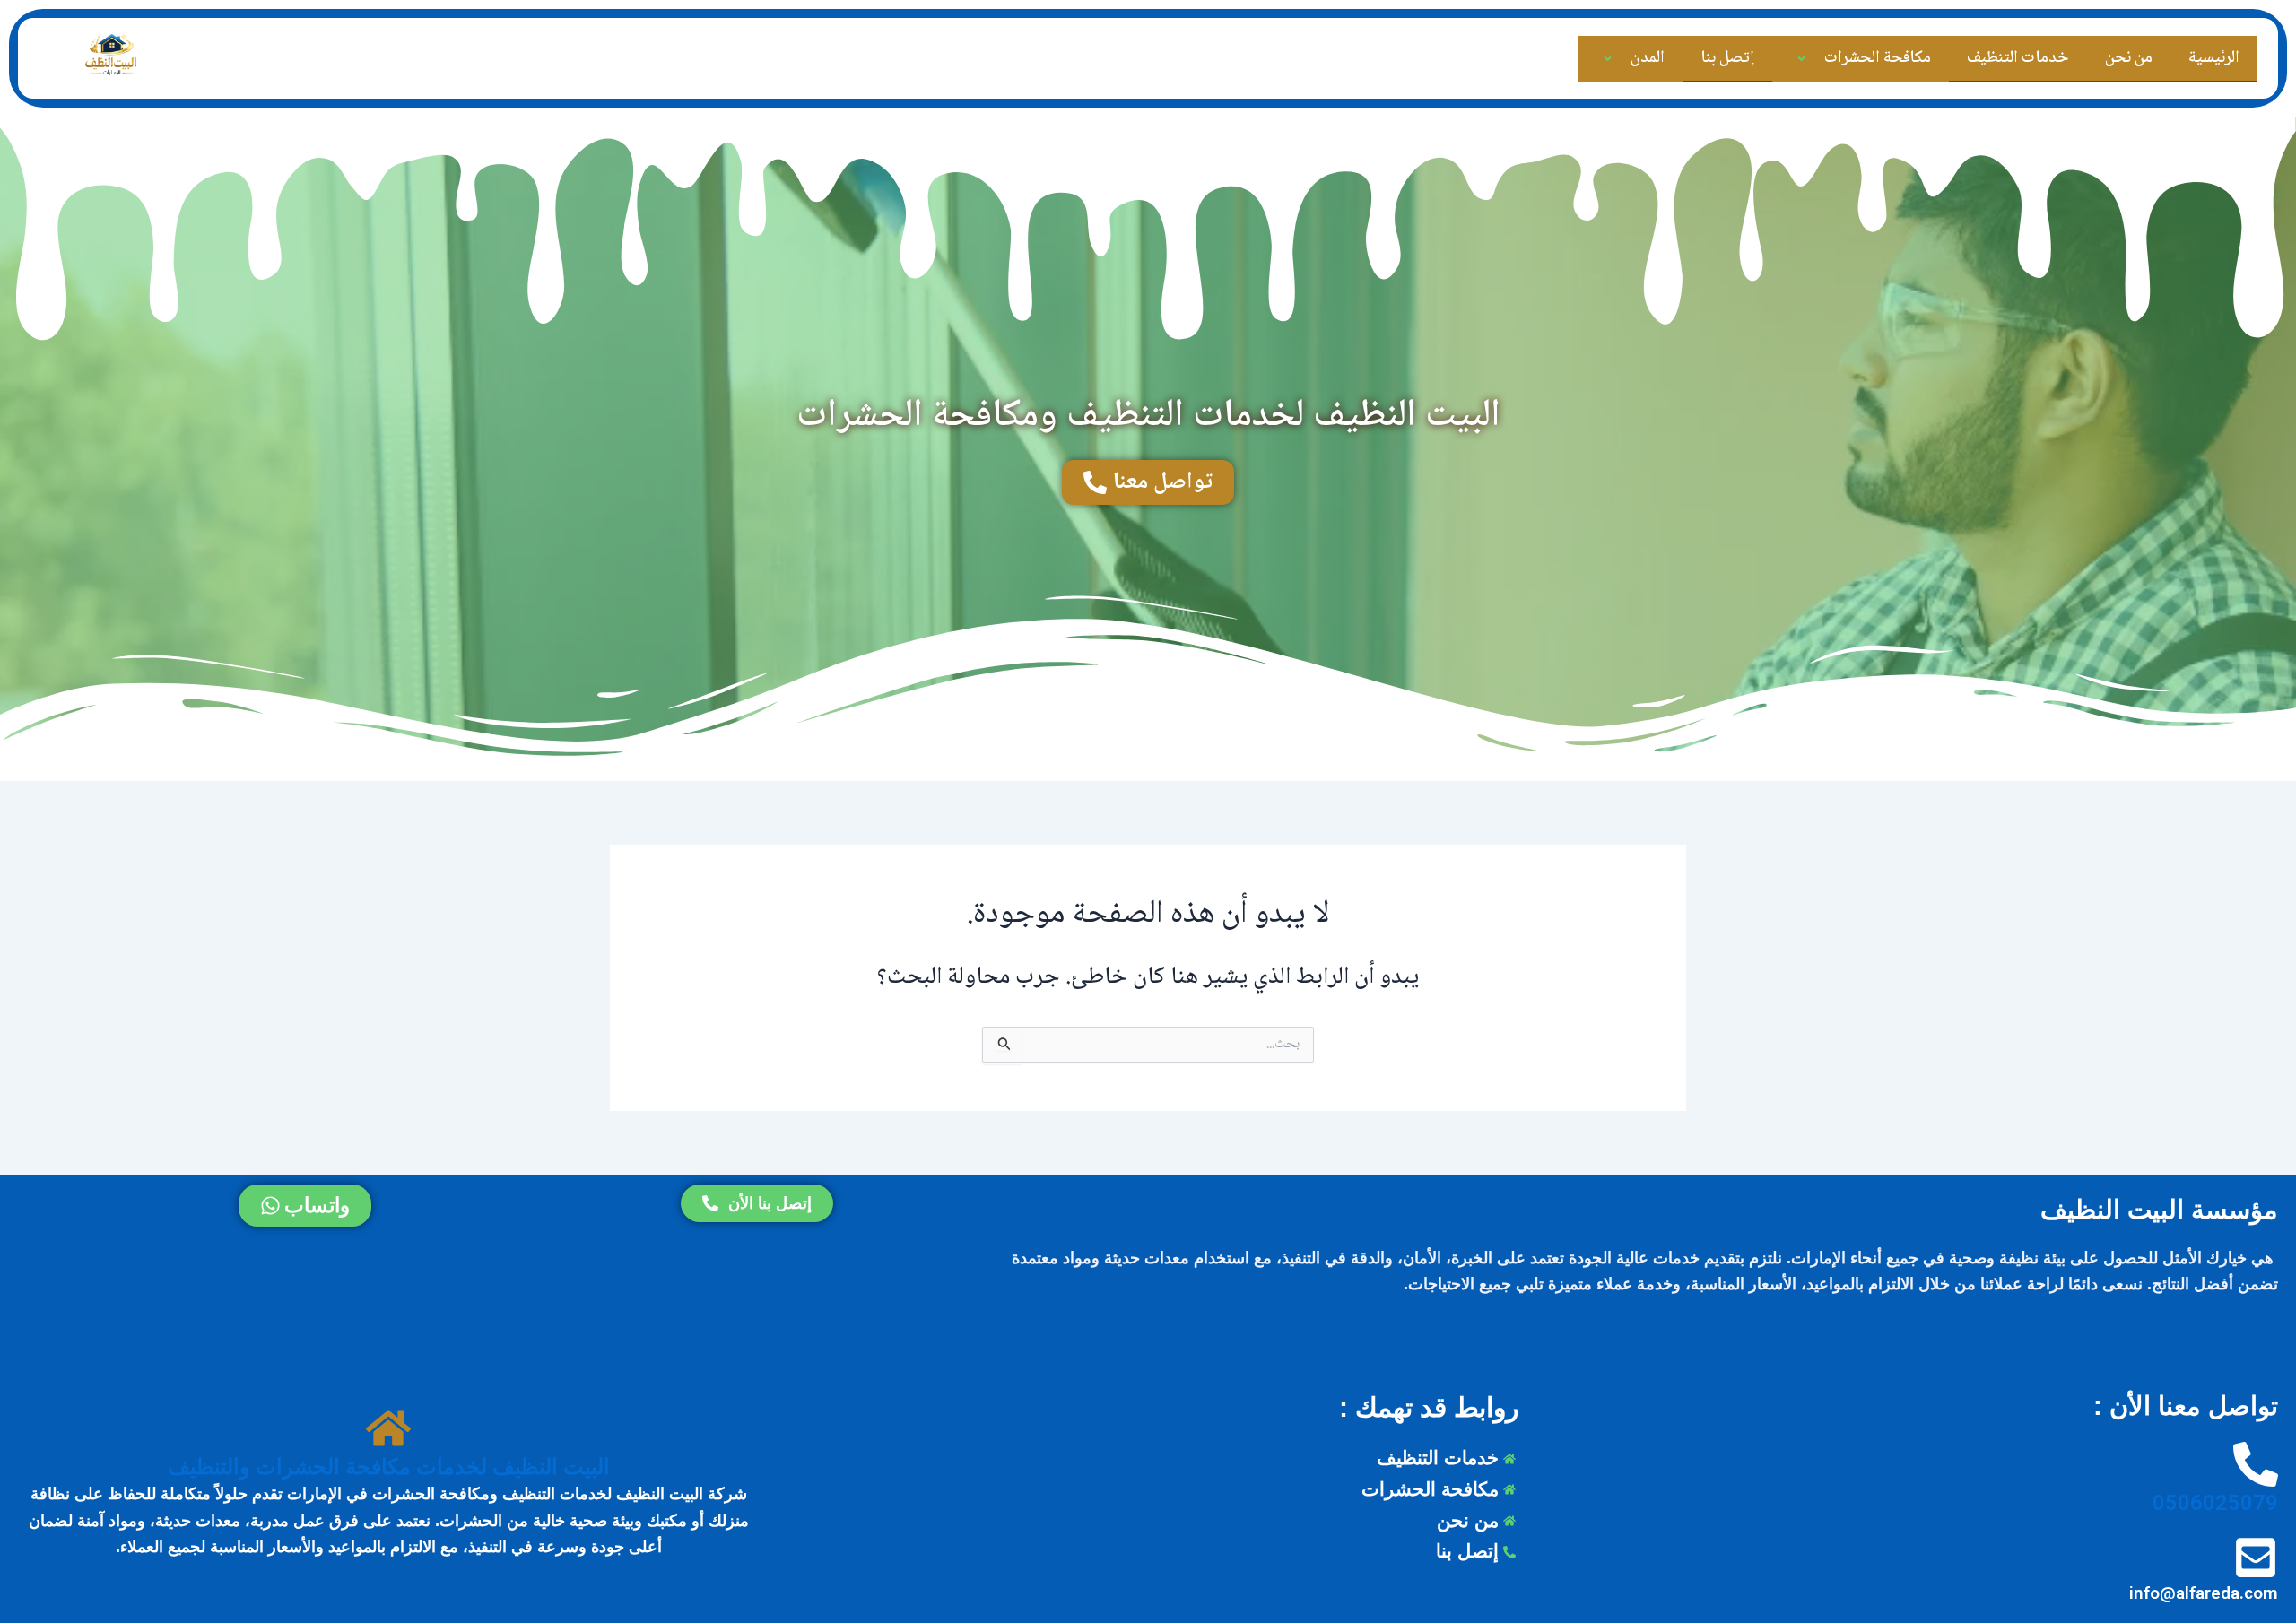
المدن (1648, 58)
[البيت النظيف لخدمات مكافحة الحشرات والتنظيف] (388, 1430)
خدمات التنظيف (2018, 58)
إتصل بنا (1727, 58)
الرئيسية (2214, 58)
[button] (1822, 59)
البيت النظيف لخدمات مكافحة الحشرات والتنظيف (389, 1467)
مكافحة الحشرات (1878, 58)
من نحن (2129, 58)
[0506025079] (2256, 1466)
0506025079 (2215, 1503)
